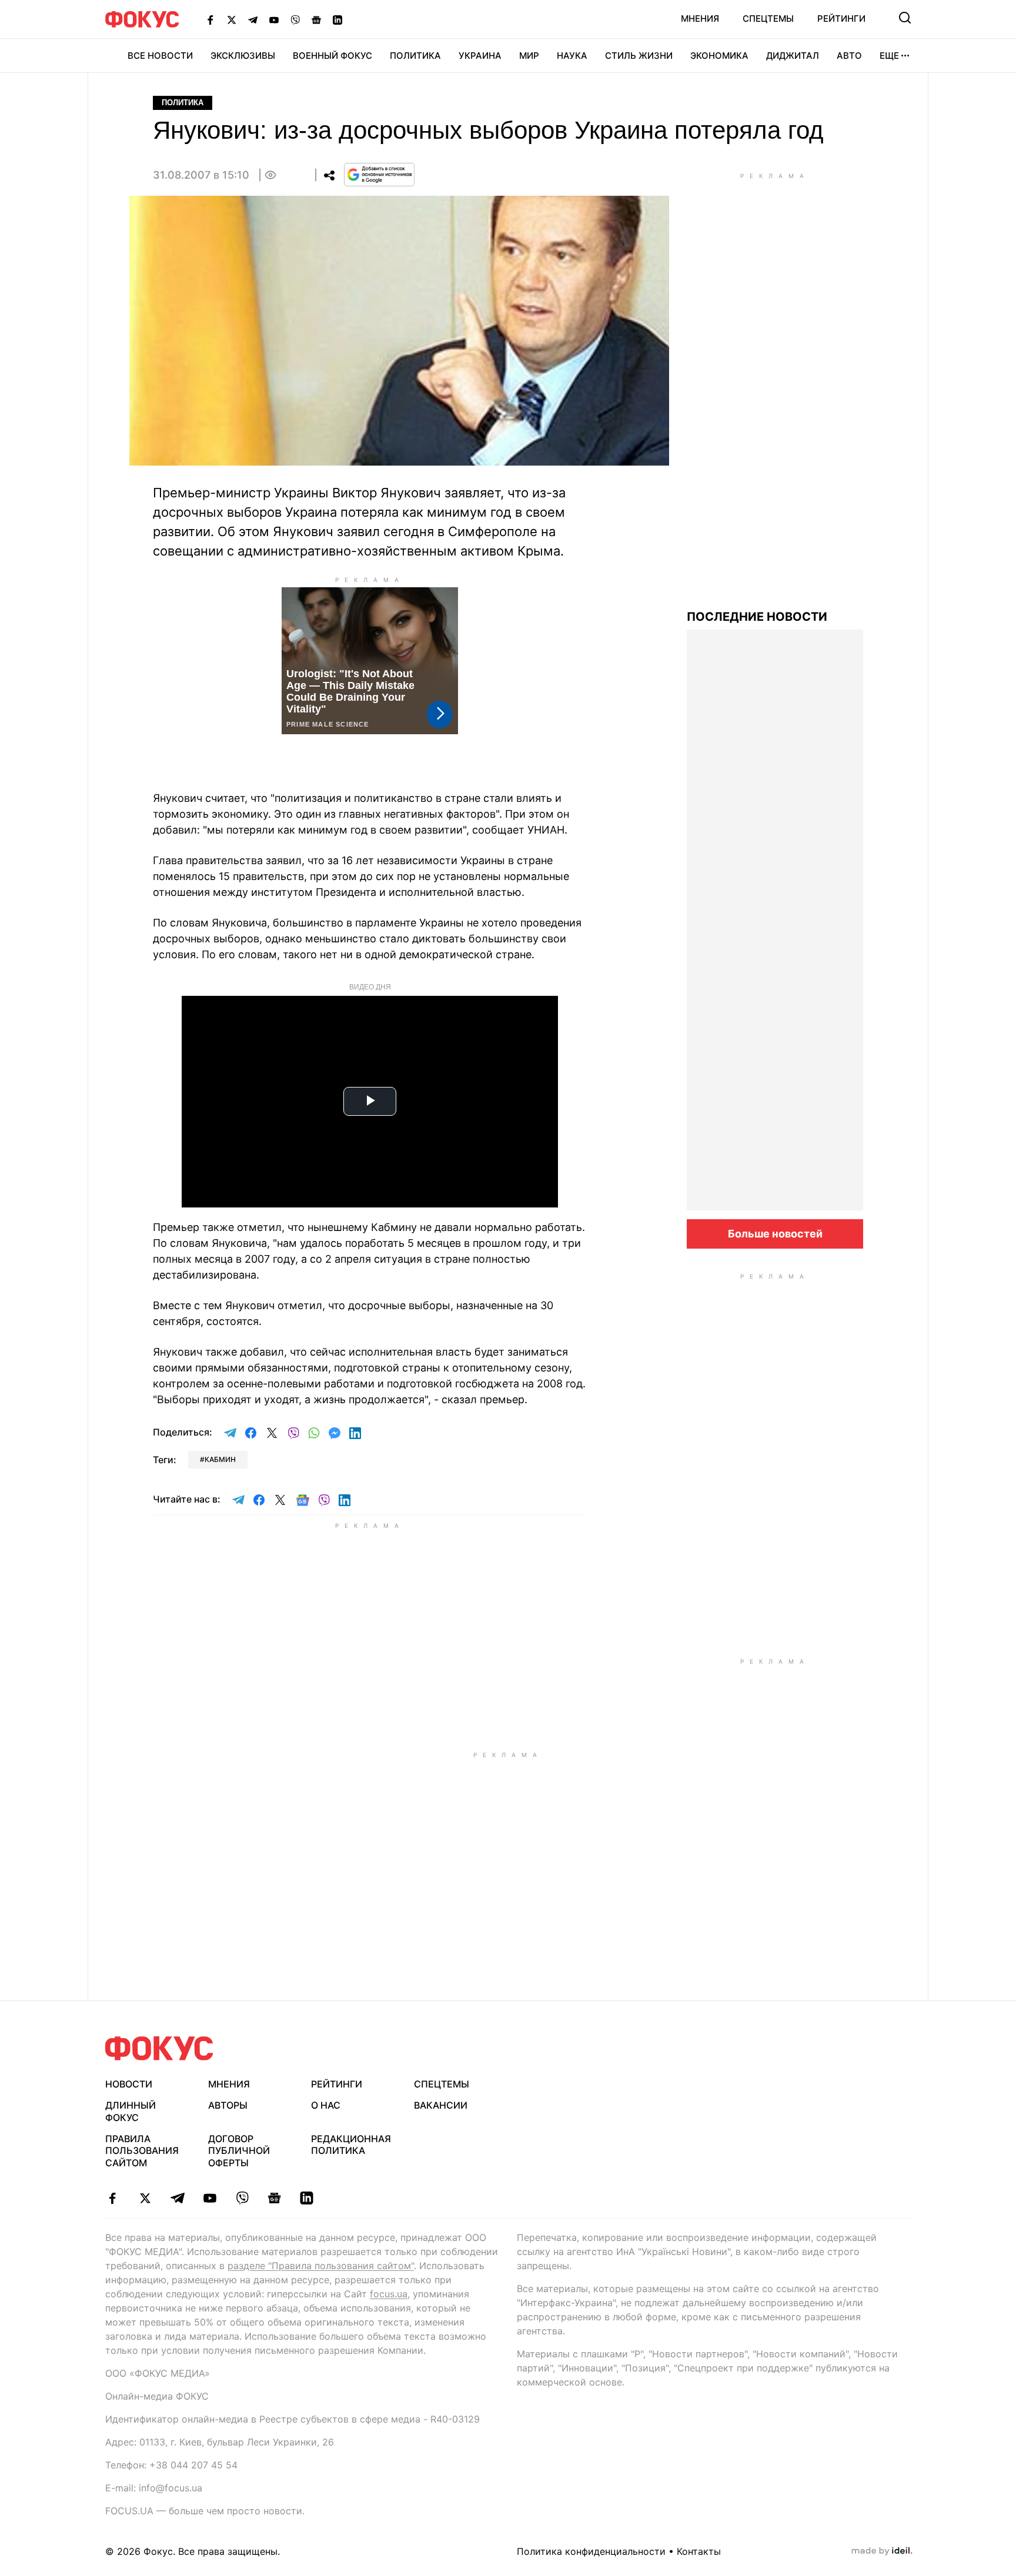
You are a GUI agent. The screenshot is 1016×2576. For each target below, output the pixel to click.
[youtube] (210, 2198)
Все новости (160, 56)
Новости (129, 2084)
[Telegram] (253, 19)
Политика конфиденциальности (591, 2551)
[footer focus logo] (159, 2048)
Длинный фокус (131, 2111)
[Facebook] (210, 19)
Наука (572, 56)
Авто (849, 56)
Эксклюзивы (243, 56)
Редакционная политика (351, 2145)
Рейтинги (841, 19)
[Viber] (295, 19)
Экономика (719, 56)
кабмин (220, 1459)
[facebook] (113, 2198)
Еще (889, 56)
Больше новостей (775, 1234)
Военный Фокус (332, 56)
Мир (529, 56)
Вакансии (441, 2105)
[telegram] (177, 2198)
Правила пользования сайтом (142, 2151)
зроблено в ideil (882, 2551)
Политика (415, 56)
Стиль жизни (639, 56)
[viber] (242, 2198)
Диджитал (793, 56)
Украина (480, 56)
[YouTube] (274, 19)
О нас (326, 2105)
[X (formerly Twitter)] (232, 19)
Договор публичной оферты (239, 2151)
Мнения (700, 19)
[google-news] (274, 2198)
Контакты (699, 2551)
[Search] (905, 18)
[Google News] (316, 19)
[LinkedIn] (337, 19)
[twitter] (145, 2198)
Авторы (228, 2105)
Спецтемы (768, 19)
